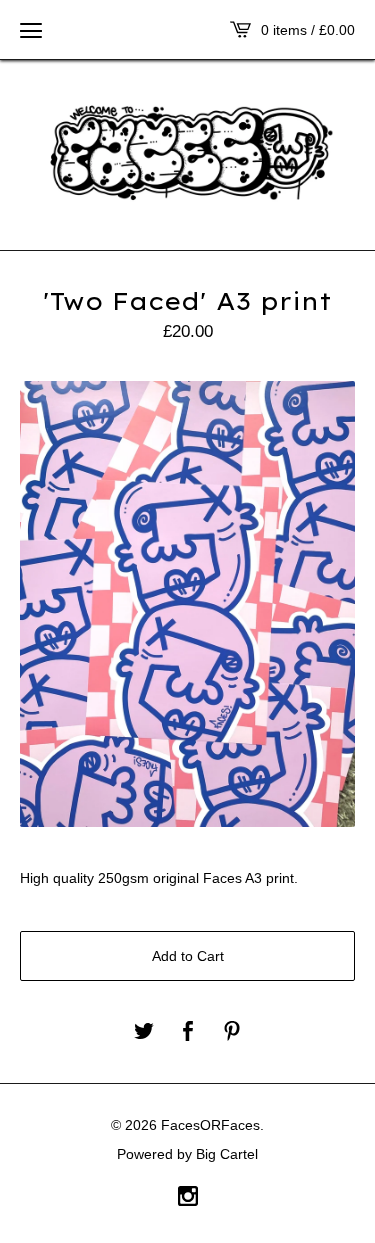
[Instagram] (188, 1198)
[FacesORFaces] (187, 153)
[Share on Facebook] (188, 1032)
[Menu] (31, 30)
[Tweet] (144, 1032)
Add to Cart (188, 956)
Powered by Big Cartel (187, 1154)
